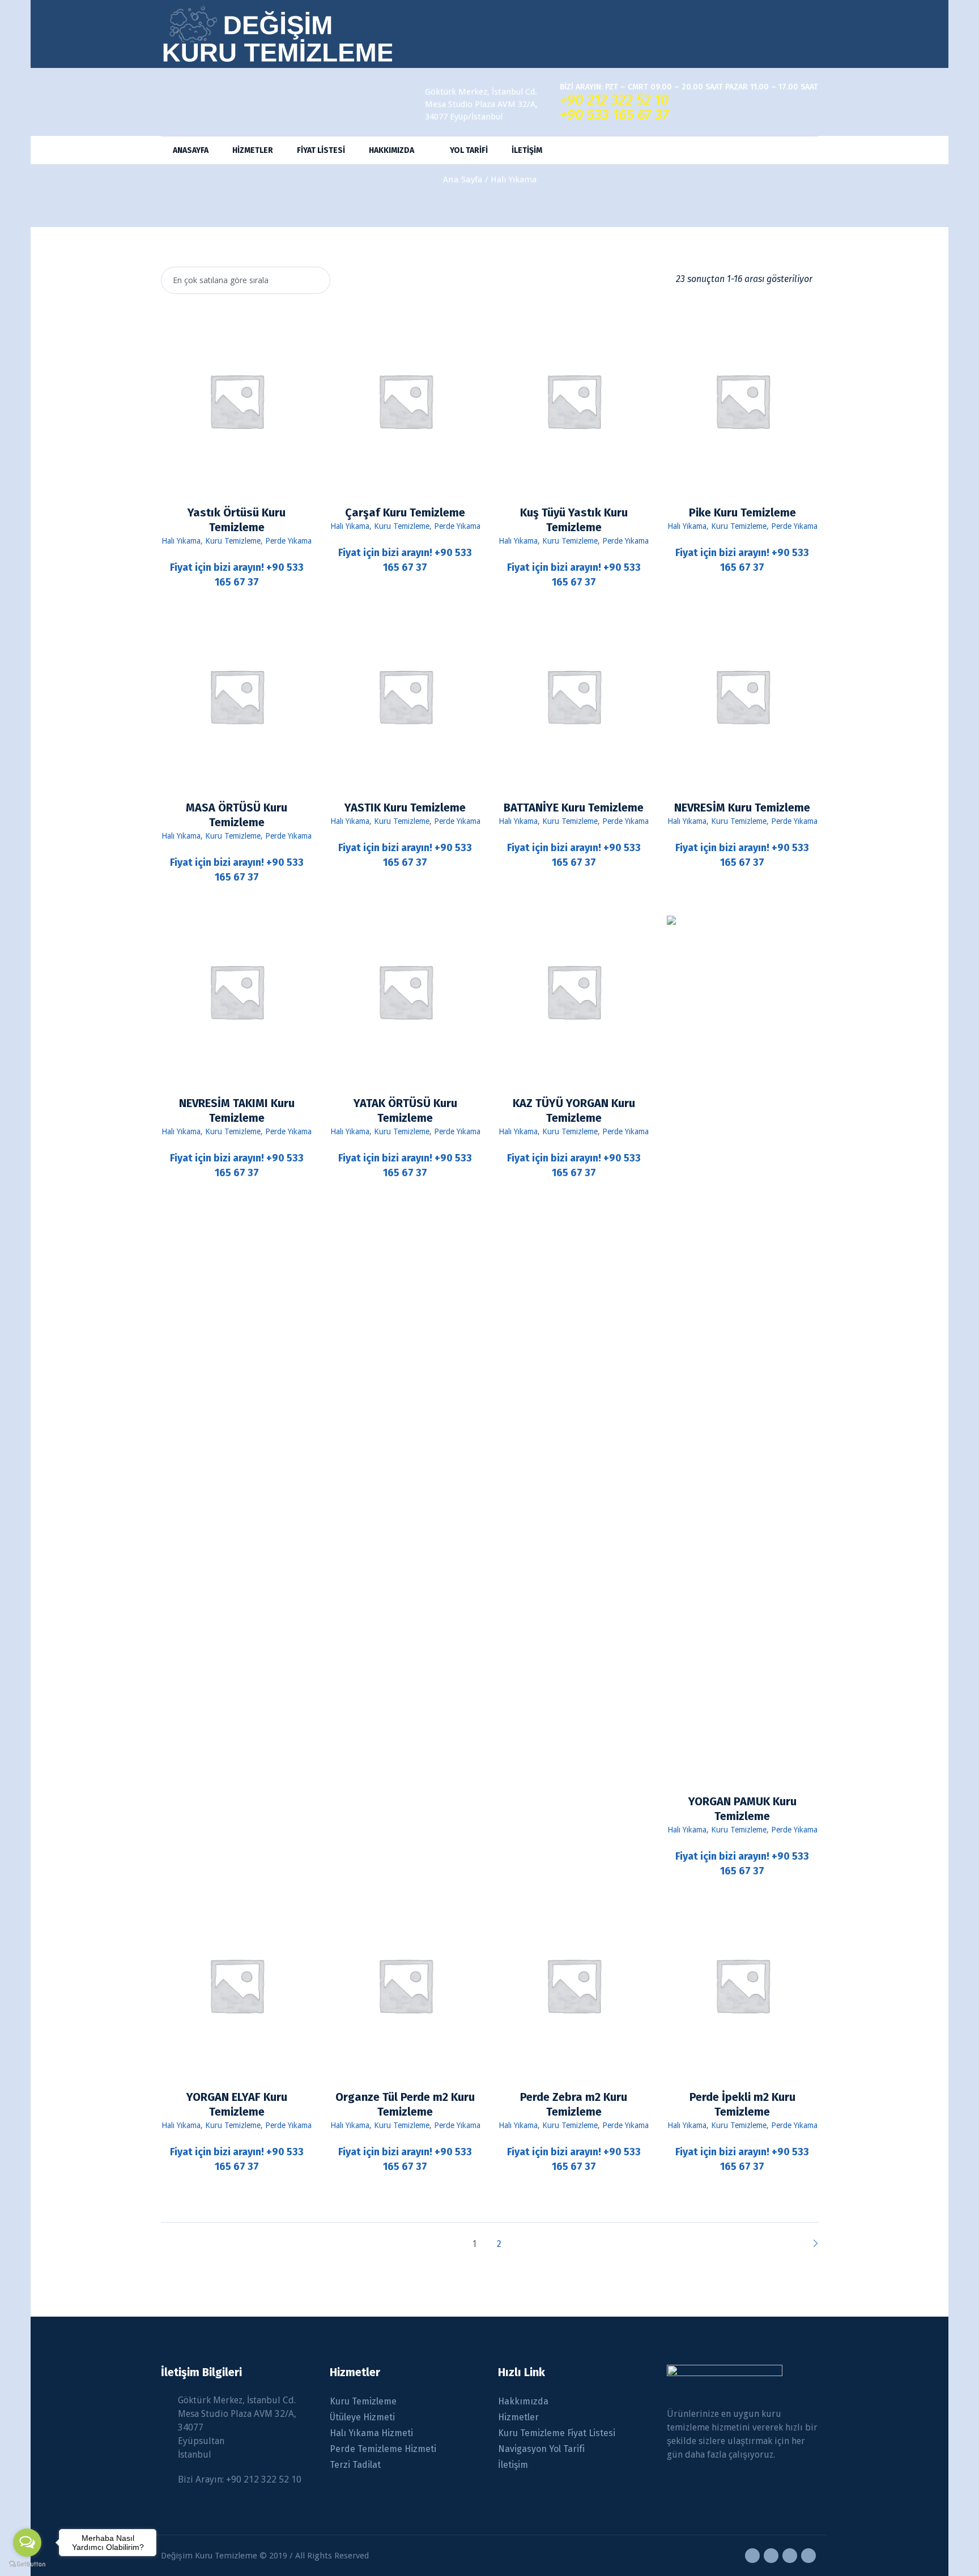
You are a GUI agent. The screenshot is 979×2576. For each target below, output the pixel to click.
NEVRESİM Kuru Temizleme (742, 808)
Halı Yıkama (181, 541)
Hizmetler (518, 2417)
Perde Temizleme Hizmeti (383, 2449)
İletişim (513, 2465)
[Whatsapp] (808, 2556)
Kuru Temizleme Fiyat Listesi (557, 2433)
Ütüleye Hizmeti (362, 2417)
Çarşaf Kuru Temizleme (405, 512)
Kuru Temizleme (233, 541)
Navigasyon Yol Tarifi (541, 2449)
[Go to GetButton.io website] (27, 2564)
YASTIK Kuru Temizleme (405, 808)
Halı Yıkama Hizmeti (371, 2433)
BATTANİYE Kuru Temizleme (574, 808)
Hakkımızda (523, 2401)
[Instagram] (771, 2556)
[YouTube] (790, 2556)
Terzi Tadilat (355, 2465)
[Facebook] (752, 2556)
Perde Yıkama (288, 541)
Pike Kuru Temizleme (742, 512)
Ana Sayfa (463, 180)
